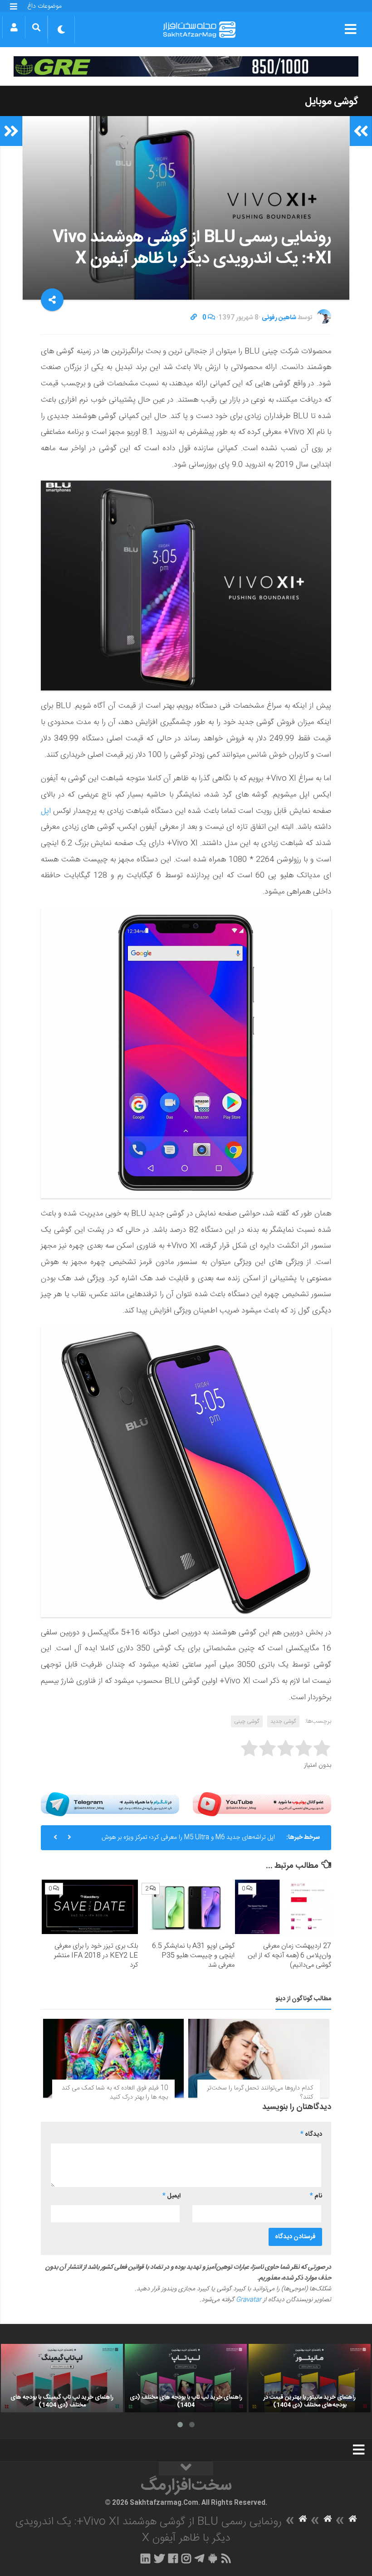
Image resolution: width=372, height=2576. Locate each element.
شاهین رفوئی (279, 318)
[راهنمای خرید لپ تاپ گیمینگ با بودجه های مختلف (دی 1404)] (62, 2378)
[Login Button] (14, 27)
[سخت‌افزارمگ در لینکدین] (145, 2558)
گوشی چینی (247, 1721)
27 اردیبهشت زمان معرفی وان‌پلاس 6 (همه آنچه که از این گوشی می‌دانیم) (289, 1956)
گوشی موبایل (332, 102)
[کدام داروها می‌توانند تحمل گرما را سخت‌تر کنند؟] (259, 2058)
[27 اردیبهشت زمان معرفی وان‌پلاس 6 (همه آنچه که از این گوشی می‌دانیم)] (283, 1907)
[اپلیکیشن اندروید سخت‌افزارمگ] (213, 2558)
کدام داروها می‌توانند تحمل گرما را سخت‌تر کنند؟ (260, 2093)
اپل (46, 811)
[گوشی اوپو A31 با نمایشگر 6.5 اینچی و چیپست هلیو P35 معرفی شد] (186, 1907)
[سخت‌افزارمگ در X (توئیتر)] (159, 2558)
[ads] (186, 66)
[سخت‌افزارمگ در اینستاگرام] (186, 2558)
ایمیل (171, 2196)
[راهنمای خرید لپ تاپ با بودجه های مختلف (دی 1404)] (186, 2378)
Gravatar (249, 2300)
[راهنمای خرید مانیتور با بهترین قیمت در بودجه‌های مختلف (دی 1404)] (310, 2378)
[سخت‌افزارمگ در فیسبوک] (173, 2558)
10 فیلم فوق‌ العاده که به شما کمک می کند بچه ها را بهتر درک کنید (115, 2093)
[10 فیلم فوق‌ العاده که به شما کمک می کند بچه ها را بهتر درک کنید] (113, 2058)
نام (316, 2196)
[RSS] (226, 2558)
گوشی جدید (283, 1721)
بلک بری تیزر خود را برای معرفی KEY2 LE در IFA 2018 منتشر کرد (96, 1956)
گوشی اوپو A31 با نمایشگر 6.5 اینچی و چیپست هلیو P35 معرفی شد (193, 1956)
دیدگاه (311, 2134)
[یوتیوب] (262, 1804)
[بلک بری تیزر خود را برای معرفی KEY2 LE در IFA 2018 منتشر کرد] (90, 1907)
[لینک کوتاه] (194, 318)
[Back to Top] (186, 2469)
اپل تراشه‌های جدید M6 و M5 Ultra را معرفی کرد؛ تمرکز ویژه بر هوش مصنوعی (188, 1841)
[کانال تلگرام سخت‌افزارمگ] (199, 2558)
